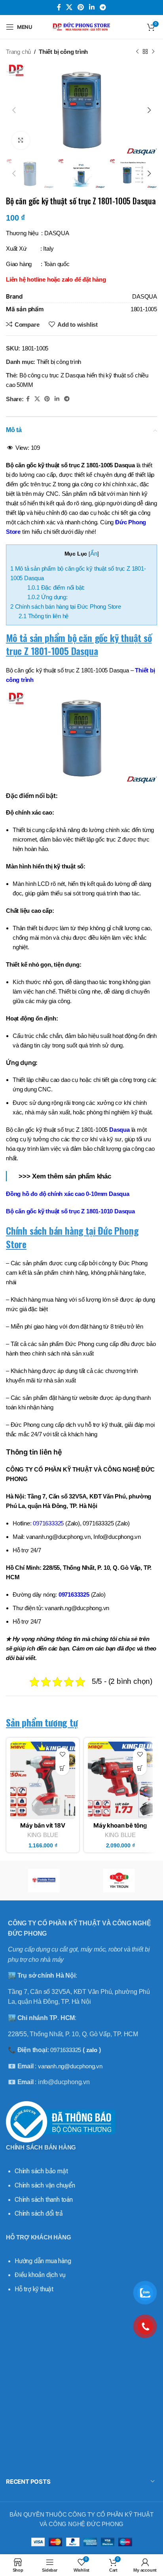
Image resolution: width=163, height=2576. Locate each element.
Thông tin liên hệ (44, 616)
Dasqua (119, 1130)
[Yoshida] (44, 1881)
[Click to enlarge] (21, 140)
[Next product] (153, 52)
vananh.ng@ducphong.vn (70, 2066)
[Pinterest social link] (81, 7)
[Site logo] (81, 26)
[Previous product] (137, 52)
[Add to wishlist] (62, 1754)
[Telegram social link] (103, 7)
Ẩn (94, 553)
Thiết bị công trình (63, 52)
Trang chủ (18, 52)
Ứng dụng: (47, 597)
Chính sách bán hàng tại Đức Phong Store (66, 606)
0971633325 (74, 1595)
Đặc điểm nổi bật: (56, 587)
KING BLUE (43, 1835)
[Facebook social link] (59, 7)
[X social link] (69, 7)
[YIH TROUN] (119, 1881)
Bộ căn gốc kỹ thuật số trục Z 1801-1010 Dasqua (70, 1211)
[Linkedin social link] (92, 7)
